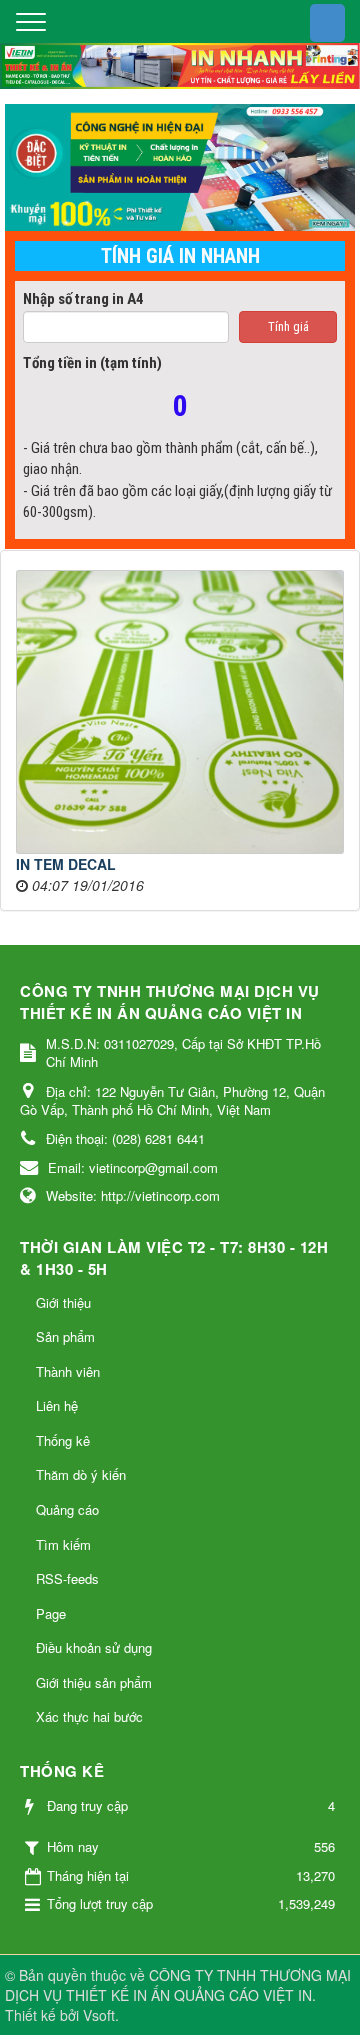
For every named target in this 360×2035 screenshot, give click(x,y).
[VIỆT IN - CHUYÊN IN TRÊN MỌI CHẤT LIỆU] (180, 63)
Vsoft (99, 2015)
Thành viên (68, 1371)
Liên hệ (57, 1405)
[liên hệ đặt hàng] (180, 168)
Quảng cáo (67, 1509)
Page (51, 1613)
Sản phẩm (65, 1336)
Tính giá (288, 326)
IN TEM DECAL (66, 864)
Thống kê (63, 1440)
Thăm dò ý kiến (81, 1474)
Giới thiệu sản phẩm (94, 1682)
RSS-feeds (67, 1578)
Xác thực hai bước (89, 1716)
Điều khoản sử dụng (94, 1647)
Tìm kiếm (63, 1544)
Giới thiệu (63, 1302)
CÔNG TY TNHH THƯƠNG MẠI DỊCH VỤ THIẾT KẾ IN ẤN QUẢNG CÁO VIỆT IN (178, 1985)
